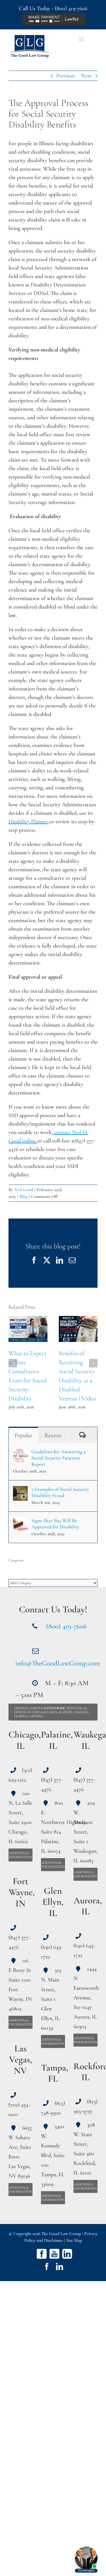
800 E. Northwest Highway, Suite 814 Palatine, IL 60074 (53, 1827)
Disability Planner (29, 822)
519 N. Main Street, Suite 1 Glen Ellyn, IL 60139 (51, 1999)
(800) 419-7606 (71, 8)
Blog (23, 1196)
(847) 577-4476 (19, 1942)
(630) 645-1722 (52, 1952)
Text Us (60, 39)
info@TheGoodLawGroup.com (58, 1663)
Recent (53, 1435)
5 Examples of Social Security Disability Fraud (60, 1492)
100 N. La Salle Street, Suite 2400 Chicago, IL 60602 (20, 1817)
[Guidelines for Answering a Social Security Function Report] (20, 1453)
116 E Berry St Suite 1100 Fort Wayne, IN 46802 (20, 1985)
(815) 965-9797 (86, 2106)
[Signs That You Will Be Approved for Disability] (20, 1522)
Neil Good (24, 1190)
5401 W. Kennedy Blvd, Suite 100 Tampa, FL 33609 (53, 2155)
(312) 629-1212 (20, 1775)
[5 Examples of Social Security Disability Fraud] (20, 1490)
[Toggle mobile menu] (82, 39)
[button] (13, 1363)
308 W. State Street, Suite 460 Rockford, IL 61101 (85, 2149)
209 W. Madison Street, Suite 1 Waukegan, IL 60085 (85, 1832)
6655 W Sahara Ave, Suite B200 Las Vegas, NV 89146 (20, 2152)
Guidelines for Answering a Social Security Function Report (59, 1458)
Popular (23, 1435)
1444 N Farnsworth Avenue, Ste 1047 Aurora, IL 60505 (86, 1998)
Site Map (74, 2240)
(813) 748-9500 (53, 2108)
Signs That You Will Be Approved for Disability (55, 1524)
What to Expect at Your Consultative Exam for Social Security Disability (28, 1329)
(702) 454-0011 (19, 2110)
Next (86, 76)
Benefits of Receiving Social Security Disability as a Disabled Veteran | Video (78, 1329)
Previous (66, 76)
